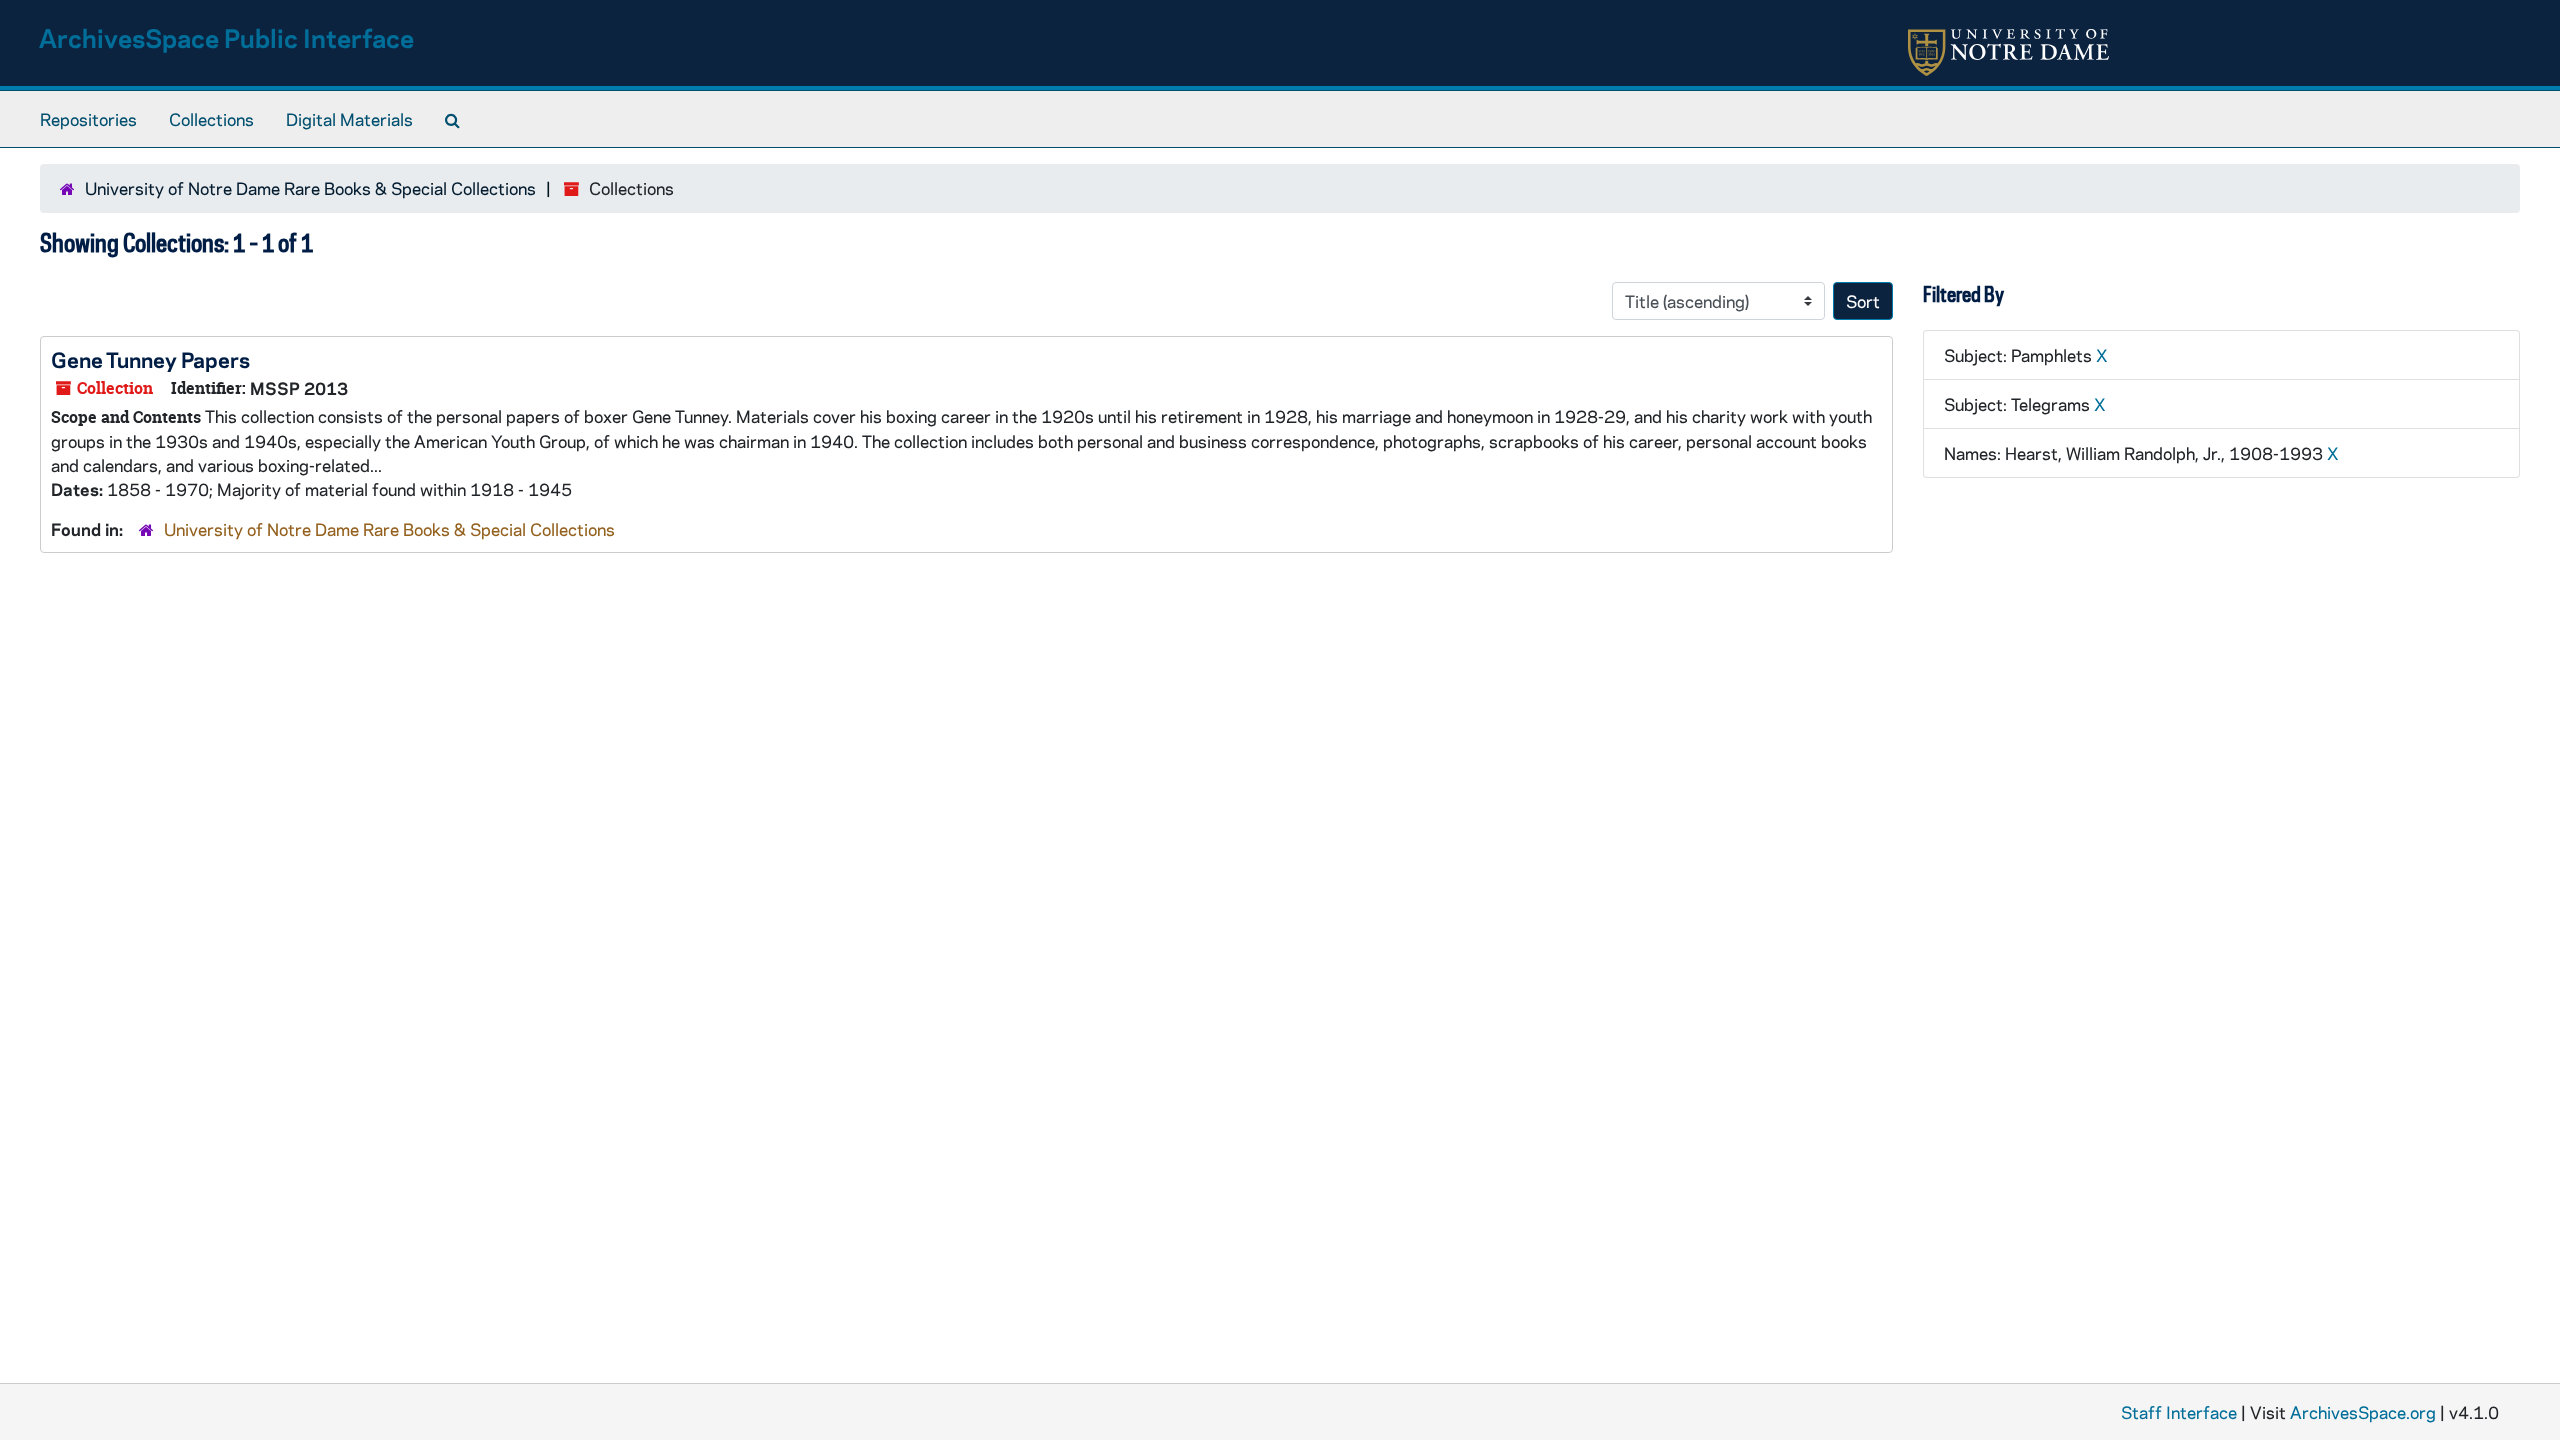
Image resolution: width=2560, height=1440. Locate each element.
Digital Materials (349, 119)
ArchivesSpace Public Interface (226, 37)
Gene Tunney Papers (150, 359)
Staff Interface (2179, 1412)
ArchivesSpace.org (2363, 1412)
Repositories (88, 119)
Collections (211, 119)
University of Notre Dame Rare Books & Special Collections (310, 188)
